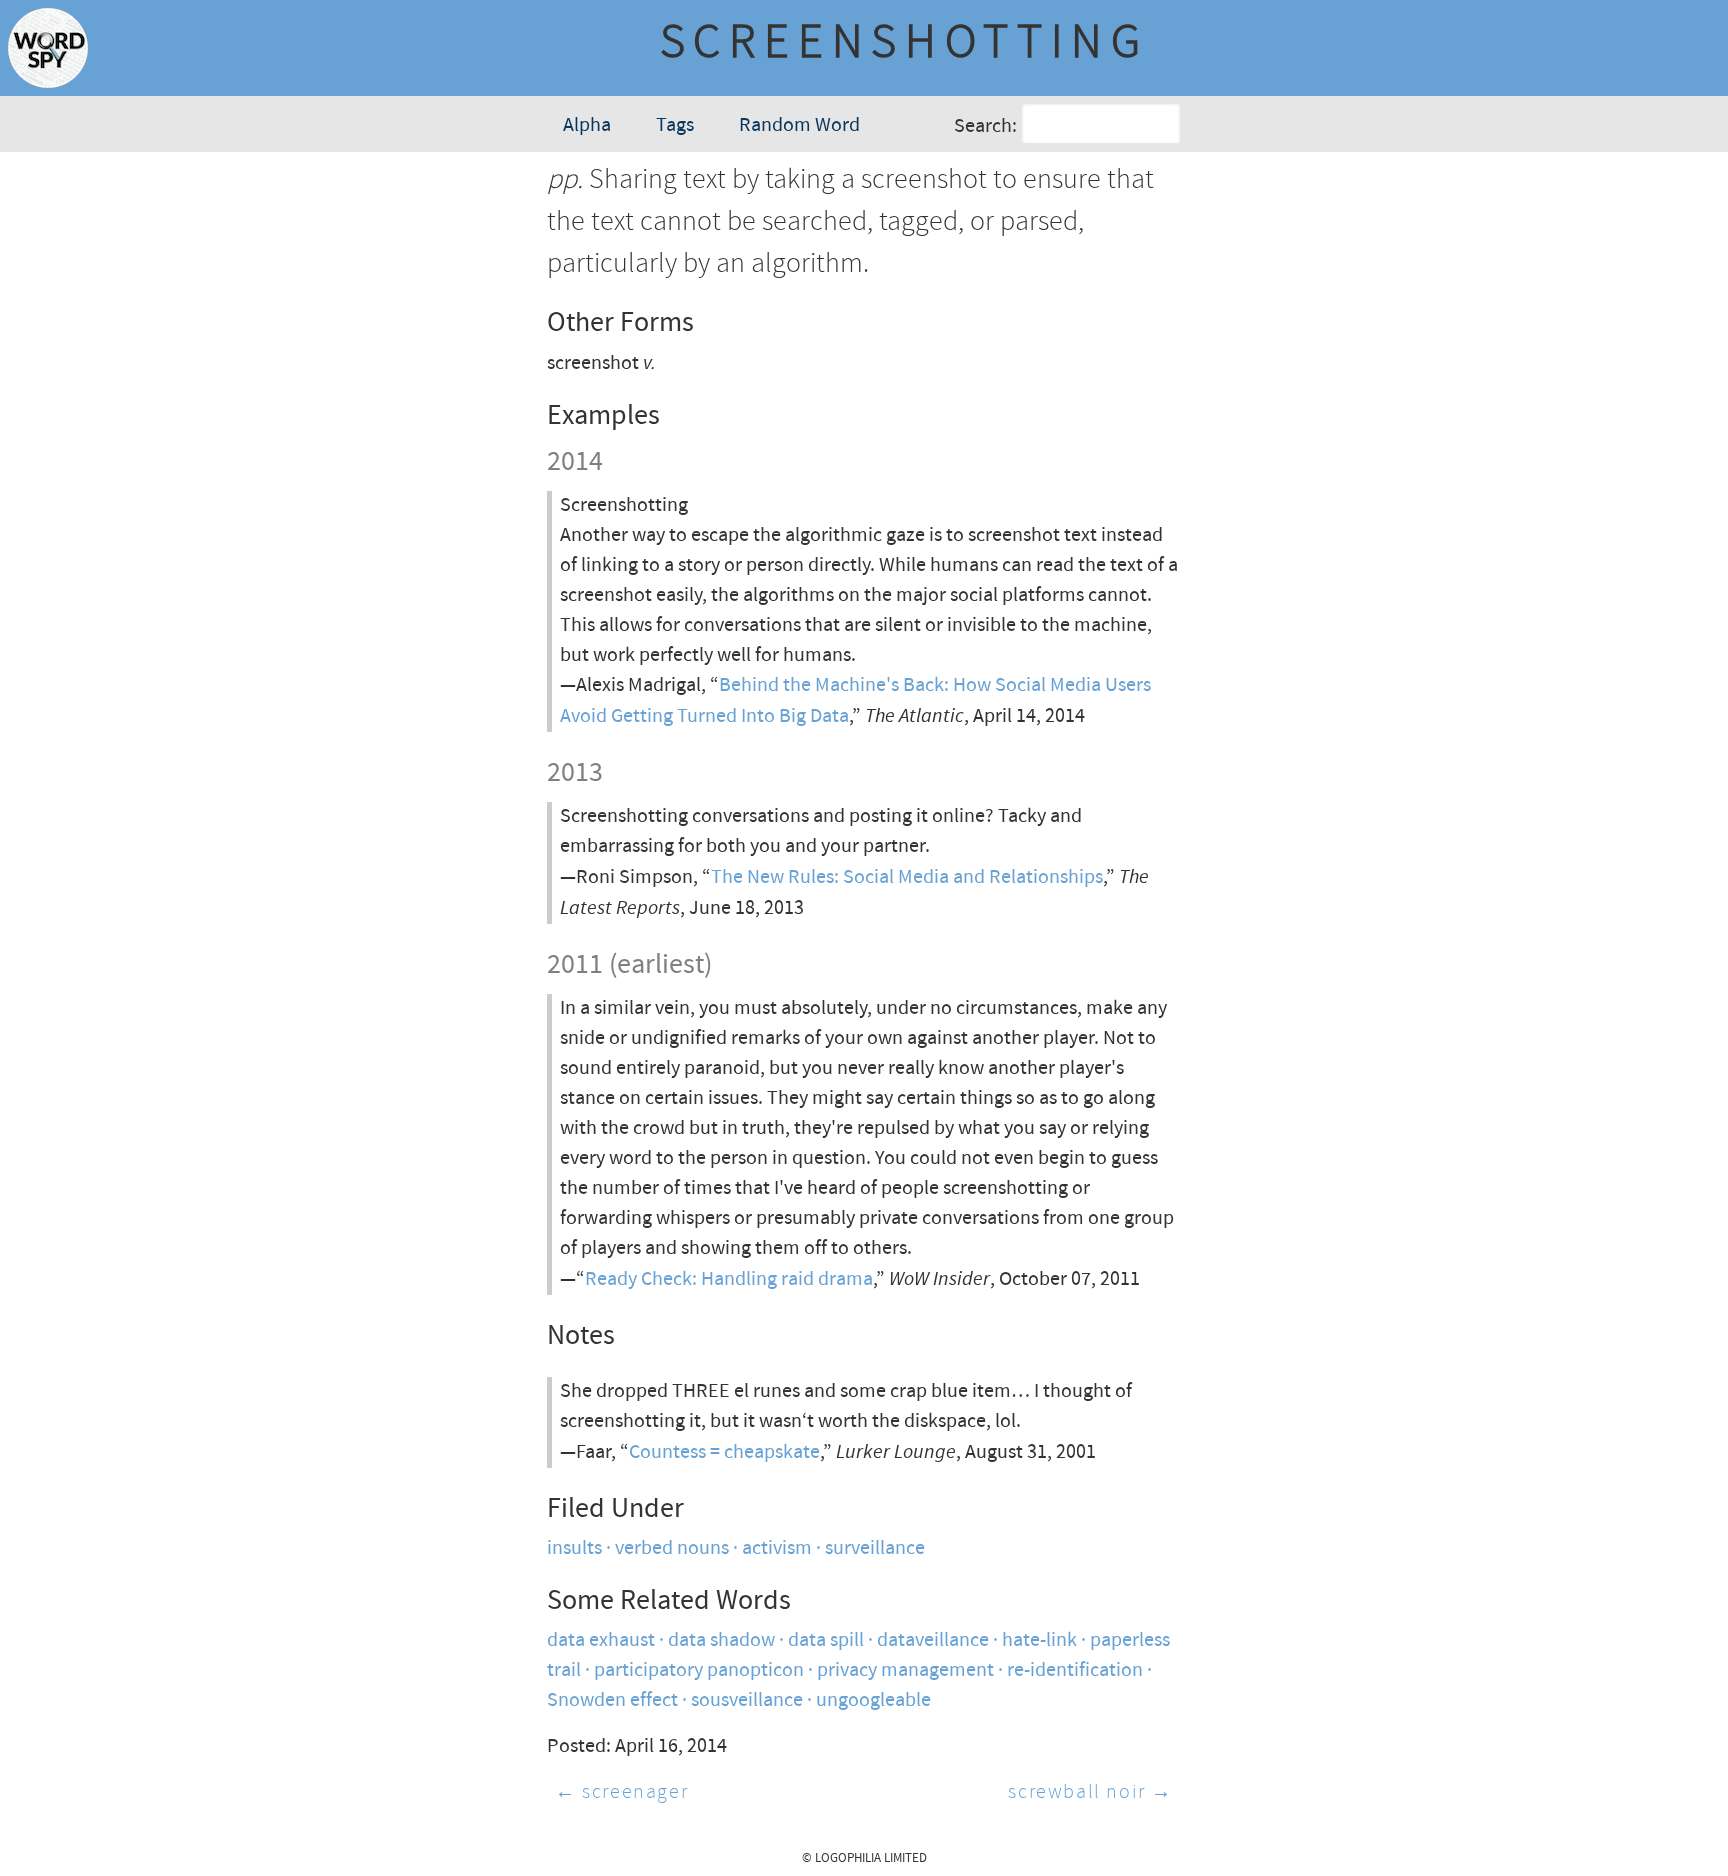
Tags (675, 125)
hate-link (1039, 1640)
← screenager (621, 1792)
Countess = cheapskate (724, 1452)
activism (777, 1548)
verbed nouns (672, 1548)
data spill (826, 1640)
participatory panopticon (699, 1670)
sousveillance (747, 1700)
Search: (985, 126)
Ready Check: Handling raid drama (729, 1279)
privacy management (905, 1670)
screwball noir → (1090, 1792)
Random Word (799, 125)
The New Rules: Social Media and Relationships (907, 877)
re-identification (1075, 1670)
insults (574, 1548)
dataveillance (933, 1640)
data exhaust (601, 1640)
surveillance (875, 1548)
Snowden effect (612, 1700)
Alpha (587, 125)
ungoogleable (873, 1700)
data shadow (721, 1640)
